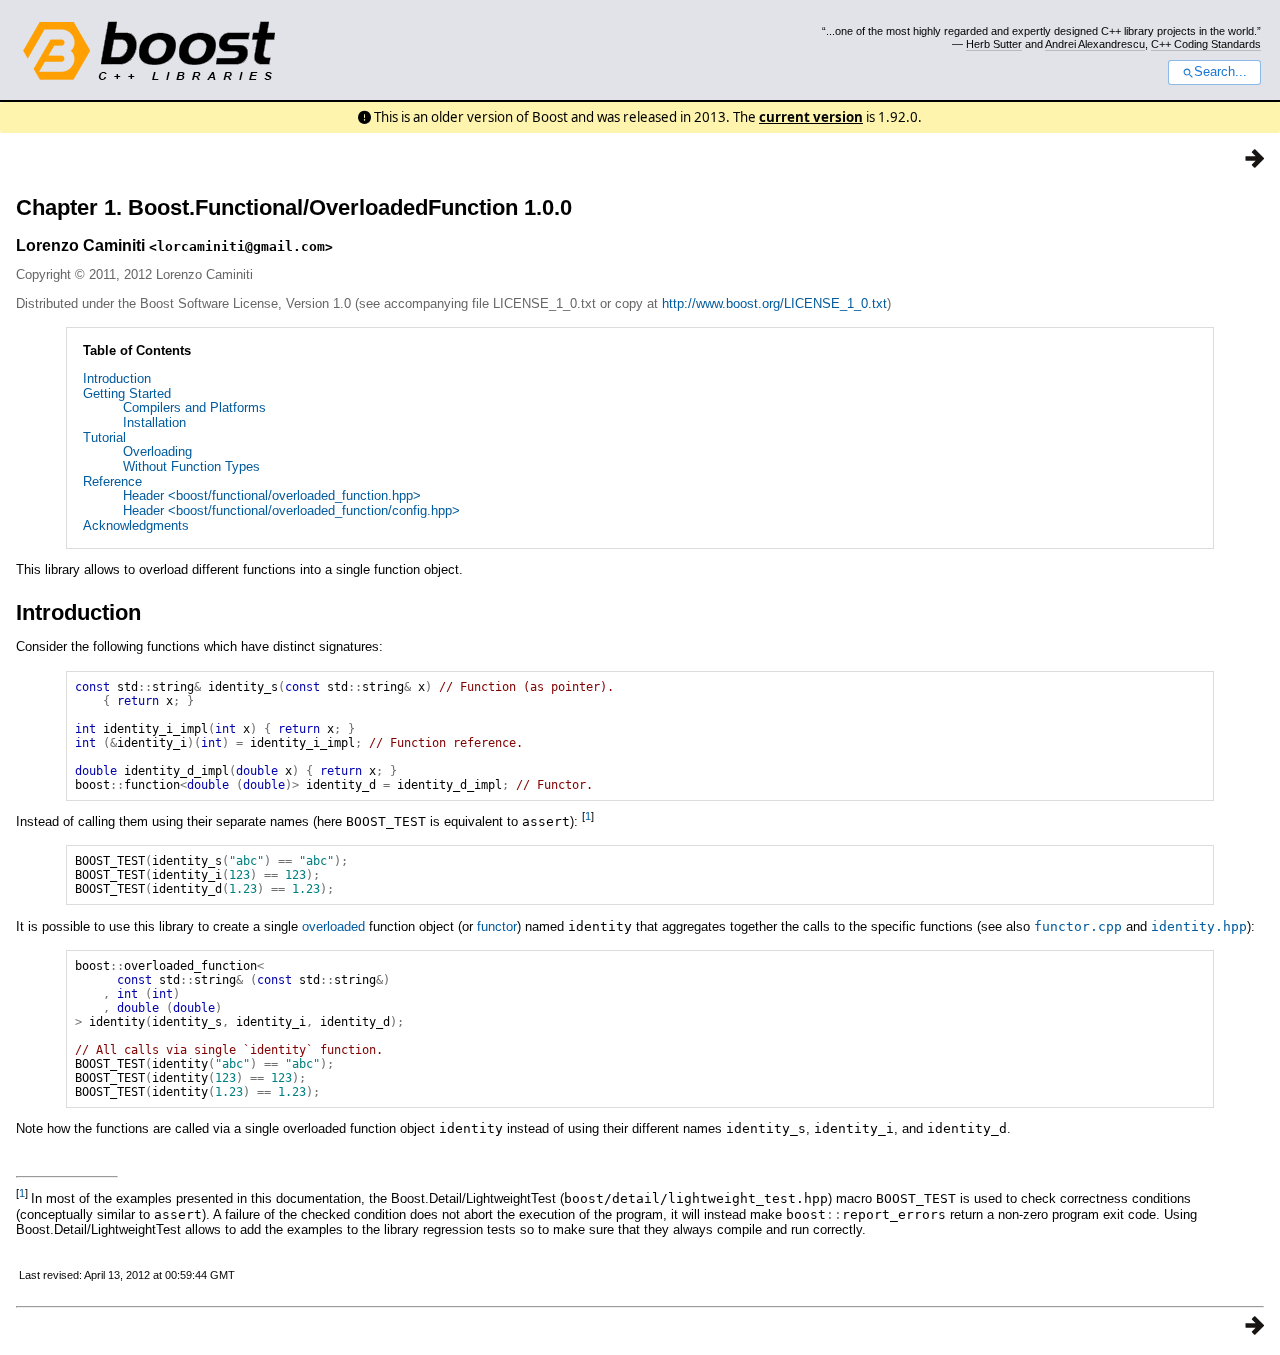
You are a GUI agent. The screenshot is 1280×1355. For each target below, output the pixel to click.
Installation (154, 422)
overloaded (333, 926)
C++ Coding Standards (1206, 44)
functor (497, 926)
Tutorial (104, 437)
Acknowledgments (136, 525)
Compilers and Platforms (194, 407)
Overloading (157, 451)
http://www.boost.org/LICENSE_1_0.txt (774, 303)
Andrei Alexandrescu (1095, 44)
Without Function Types (191, 466)
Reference (112, 481)
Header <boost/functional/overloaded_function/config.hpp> (291, 510)
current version (811, 117)
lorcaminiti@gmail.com (241, 246)
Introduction (117, 378)
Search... (1220, 72)
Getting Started (127, 393)
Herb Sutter (994, 44)
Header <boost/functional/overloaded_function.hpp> (272, 495)
